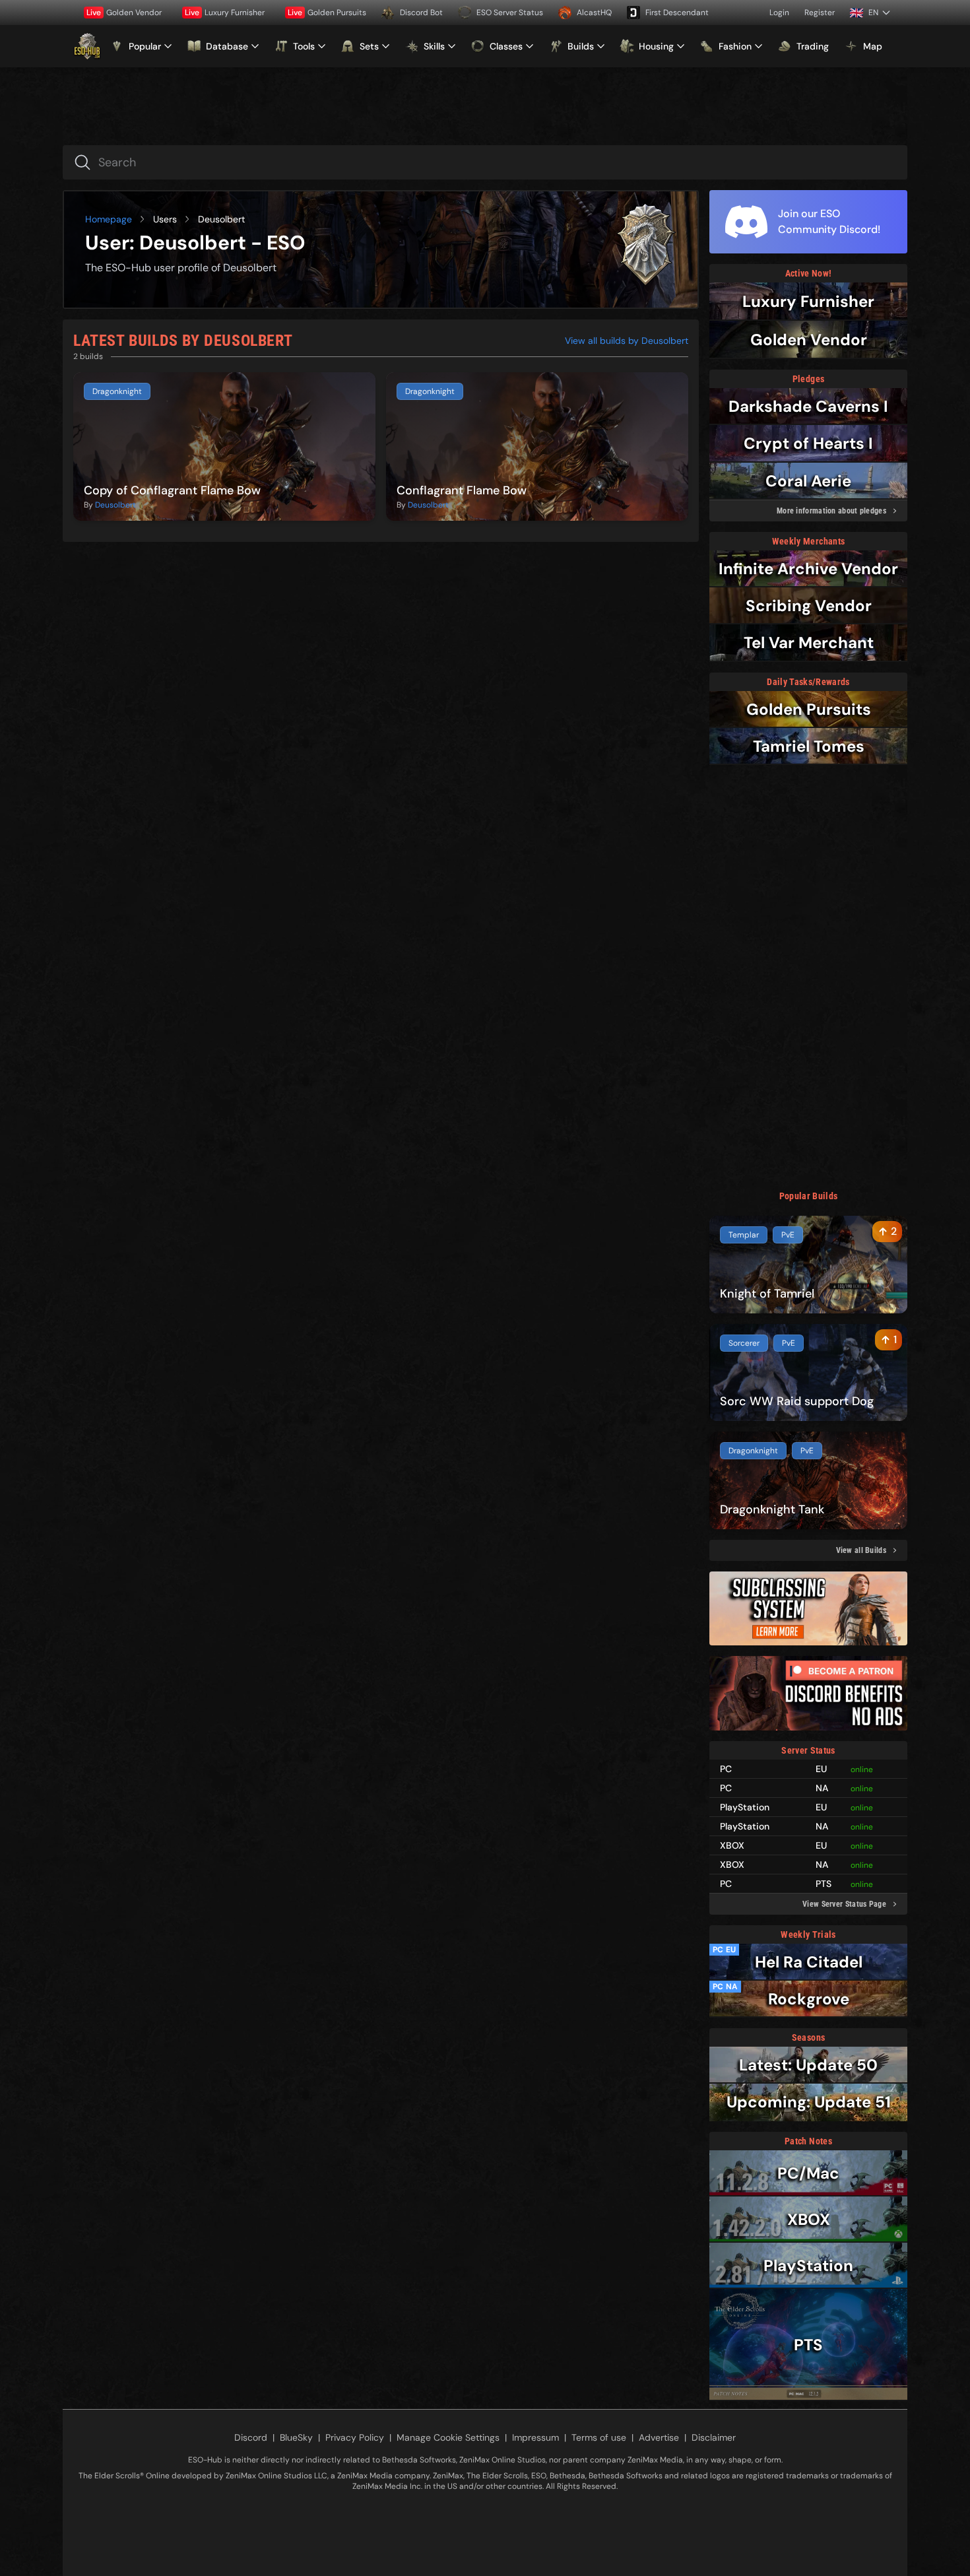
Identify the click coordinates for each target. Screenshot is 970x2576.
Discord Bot (421, 13)
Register (820, 13)
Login (779, 13)
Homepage (109, 219)
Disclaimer (714, 2437)
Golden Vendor (124, 13)
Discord (251, 2437)
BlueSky (296, 2437)
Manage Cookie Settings (448, 2437)
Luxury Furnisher (225, 13)
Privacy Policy (355, 2437)
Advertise (659, 2437)
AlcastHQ (594, 13)
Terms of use (599, 2437)
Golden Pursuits (327, 13)
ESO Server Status (510, 13)
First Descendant (677, 13)
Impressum (535, 2437)
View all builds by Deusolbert (627, 341)
